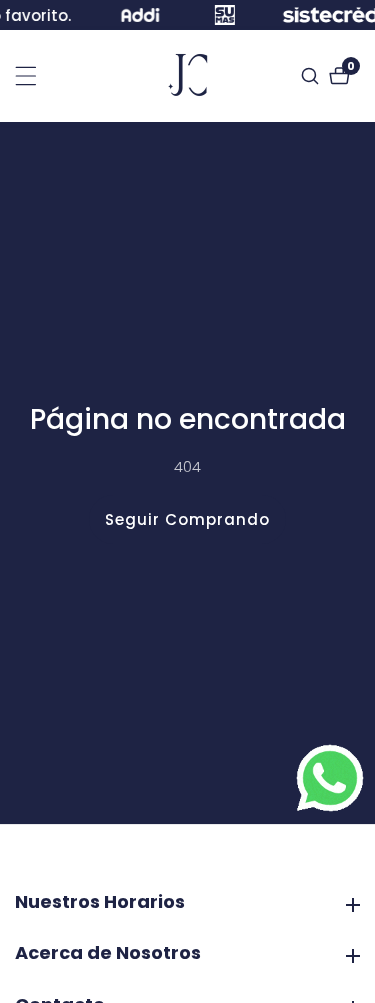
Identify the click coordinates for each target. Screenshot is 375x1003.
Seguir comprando (187, 519)
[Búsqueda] (312, 76)
